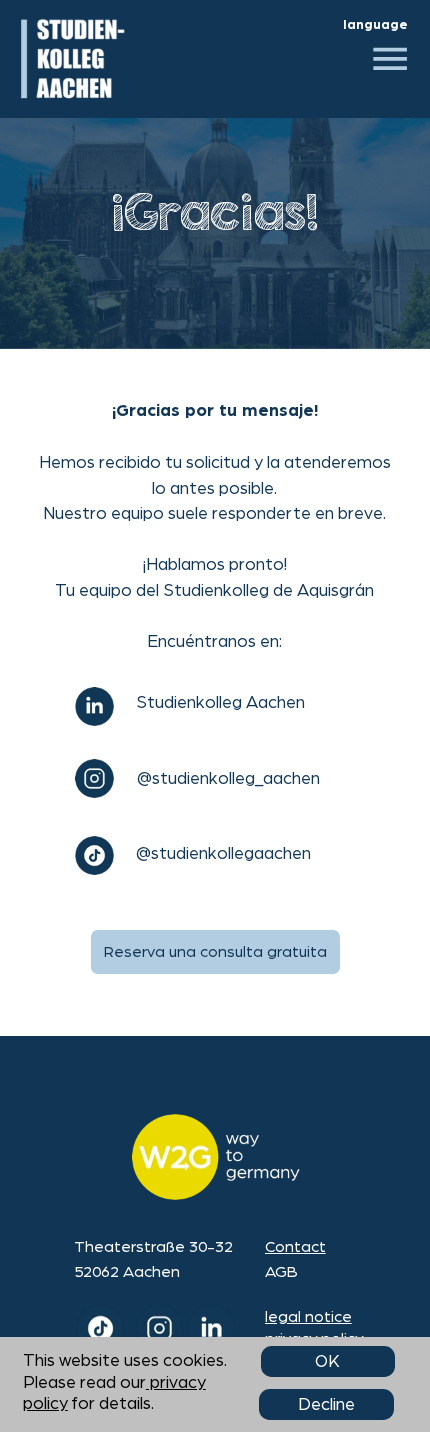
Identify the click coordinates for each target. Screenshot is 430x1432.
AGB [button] (281, 1272)
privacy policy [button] (314, 1339)
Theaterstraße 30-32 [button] (153, 1247)
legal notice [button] (308, 1317)
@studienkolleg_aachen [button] (228, 778)
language (375, 25)
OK (327, 1361)
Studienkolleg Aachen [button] (220, 702)
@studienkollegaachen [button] (223, 853)
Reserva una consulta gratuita (215, 952)
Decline (326, 1404)
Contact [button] (295, 1247)
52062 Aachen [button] (127, 1272)
